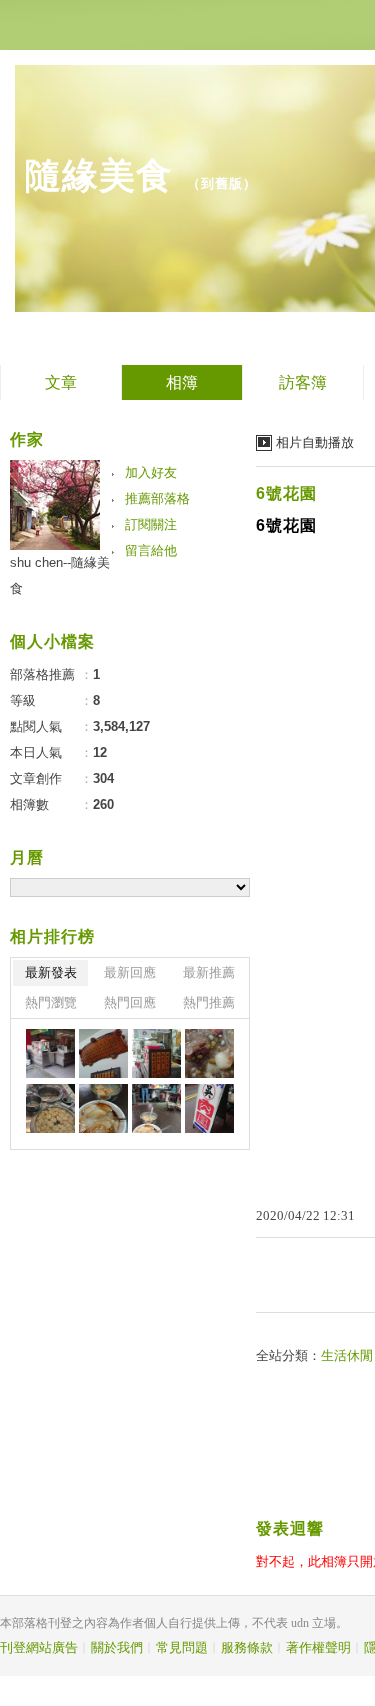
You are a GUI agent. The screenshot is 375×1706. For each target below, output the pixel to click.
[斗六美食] (50, 1053)
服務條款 (247, 1647)
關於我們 (117, 1647)
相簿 (182, 382)
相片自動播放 (315, 442)
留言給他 (151, 550)
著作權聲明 (318, 1647)
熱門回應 (130, 1002)
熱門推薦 (209, 1002)
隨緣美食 (99, 175)
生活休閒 (347, 1355)
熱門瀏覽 (51, 1002)
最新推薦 (209, 972)
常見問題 (182, 1647)
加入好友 (151, 472)
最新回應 (130, 972)
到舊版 (222, 183)
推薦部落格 (157, 498)
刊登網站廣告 (39, 1647)
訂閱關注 (151, 524)
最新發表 (51, 972)
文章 (61, 382)
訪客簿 (303, 382)
